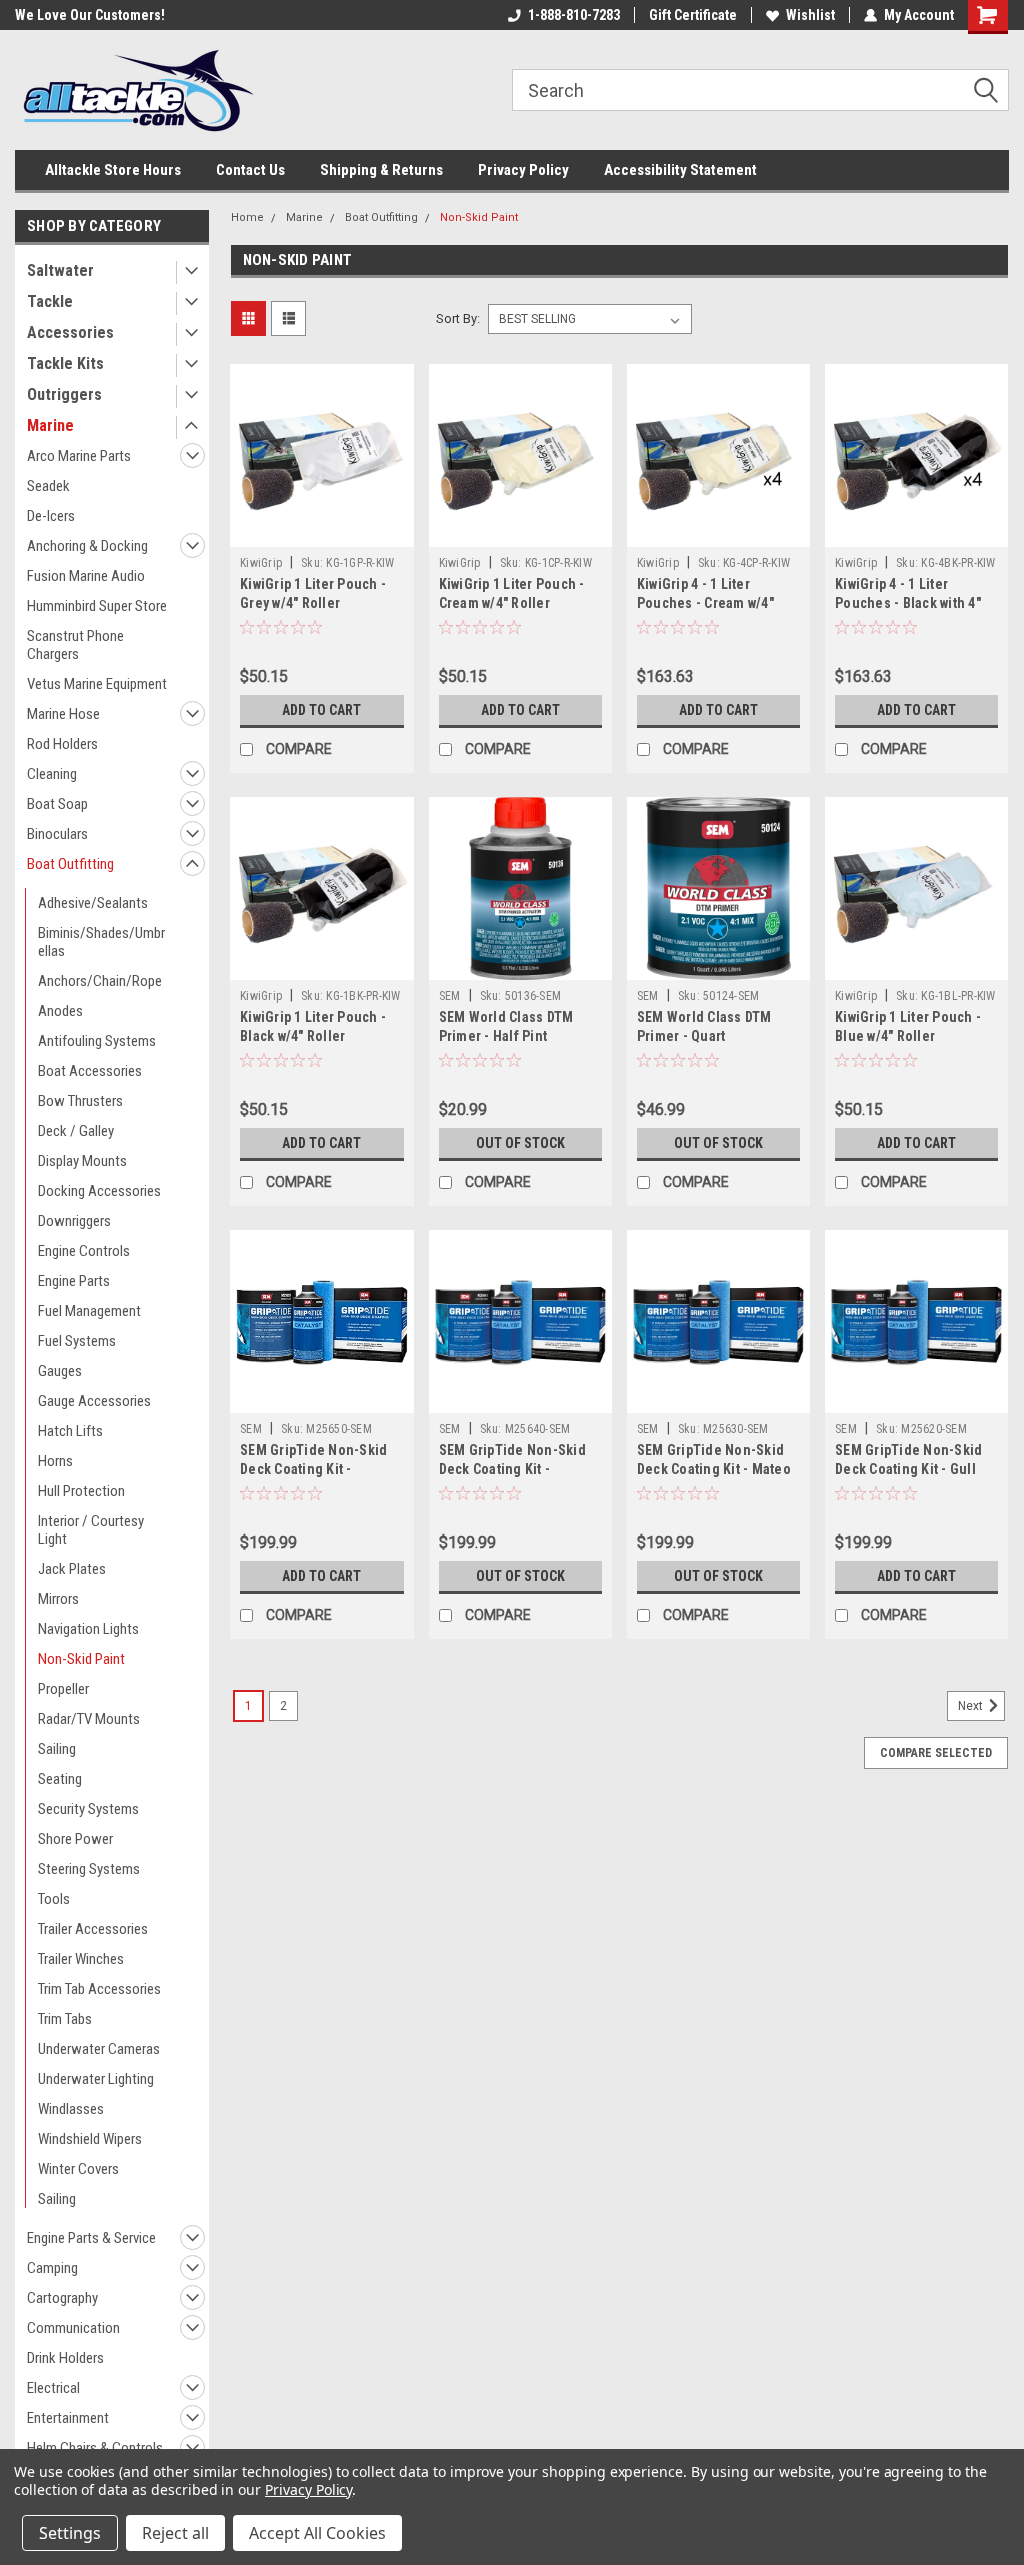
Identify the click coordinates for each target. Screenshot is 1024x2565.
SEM (451, 996)
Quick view (322, 532)
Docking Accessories (99, 1191)
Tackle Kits (65, 363)
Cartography (62, 2298)
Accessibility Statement (680, 170)
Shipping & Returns (381, 170)
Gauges (60, 1371)
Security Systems (88, 1809)
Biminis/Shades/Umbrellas (101, 942)
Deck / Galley (76, 1131)
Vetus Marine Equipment (97, 684)
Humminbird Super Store (97, 606)
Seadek (48, 486)
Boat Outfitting (70, 864)
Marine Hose (63, 714)
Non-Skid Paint (81, 1659)
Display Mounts (82, 1161)
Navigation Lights (88, 1629)
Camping (52, 2268)
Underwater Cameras (99, 2049)
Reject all (175, 2533)
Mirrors (58, 1599)
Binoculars (57, 834)
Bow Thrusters (80, 1101)
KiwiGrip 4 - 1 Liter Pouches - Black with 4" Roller (908, 603)
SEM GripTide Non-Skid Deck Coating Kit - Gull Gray (908, 1469)
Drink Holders (65, 2358)
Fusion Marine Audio (86, 576)
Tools (54, 1899)
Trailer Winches (81, 1959)
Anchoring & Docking (87, 546)
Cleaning (52, 774)
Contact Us (250, 170)
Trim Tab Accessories (99, 1989)
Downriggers (74, 1221)
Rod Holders (62, 744)
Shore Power (75, 1839)
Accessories (70, 332)
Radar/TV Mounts (89, 1719)
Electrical (53, 2388)
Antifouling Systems (97, 1041)
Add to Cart (321, 710)
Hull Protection (81, 1491)
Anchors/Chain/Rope (100, 981)
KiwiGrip (261, 563)
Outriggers (64, 394)
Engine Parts (74, 1281)
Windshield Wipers (90, 2139)
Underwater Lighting (96, 2079)
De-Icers (51, 516)
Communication (73, 2328)
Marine (50, 425)
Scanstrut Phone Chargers (75, 645)
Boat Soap (57, 804)
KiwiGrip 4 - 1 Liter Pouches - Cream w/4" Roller (705, 603)
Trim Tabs (65, 2019)
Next (972, 1707)
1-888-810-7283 (574, 15)
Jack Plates (72, 1569)
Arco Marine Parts (79, 456)
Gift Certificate (693, 15)
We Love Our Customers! (90, 15)
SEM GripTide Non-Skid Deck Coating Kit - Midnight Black (313, 1469)
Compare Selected (936, 1753)
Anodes (60, 1011)
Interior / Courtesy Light (91, 1530)
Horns (55, 1461)
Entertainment (68, 2418)
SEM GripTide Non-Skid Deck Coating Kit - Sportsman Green (512, 1469)
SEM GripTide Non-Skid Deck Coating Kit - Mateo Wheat (714, 1469)
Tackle (50, 301)
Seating (60, 1779)
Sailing (57, 1749)
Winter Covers (78, 2169)
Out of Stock (520, 1143)
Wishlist (810, 15)
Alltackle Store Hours (113, 170)
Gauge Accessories (94, 1401)
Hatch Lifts (70, 1431)
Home (247, 217)
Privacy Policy (523, 170)
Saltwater (60, 270)
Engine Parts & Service (91, 2238)
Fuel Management (89, 1311)
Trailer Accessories (93, 1929)
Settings (70, 2533)
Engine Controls (84, 1251)
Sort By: (458, 318)
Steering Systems (89, 1869)
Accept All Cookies (317, 2533)
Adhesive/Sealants (93, 903)
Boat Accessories (90, 1071)
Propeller (63, 1689)
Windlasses (71, 2109)
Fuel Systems (77, 1341)
